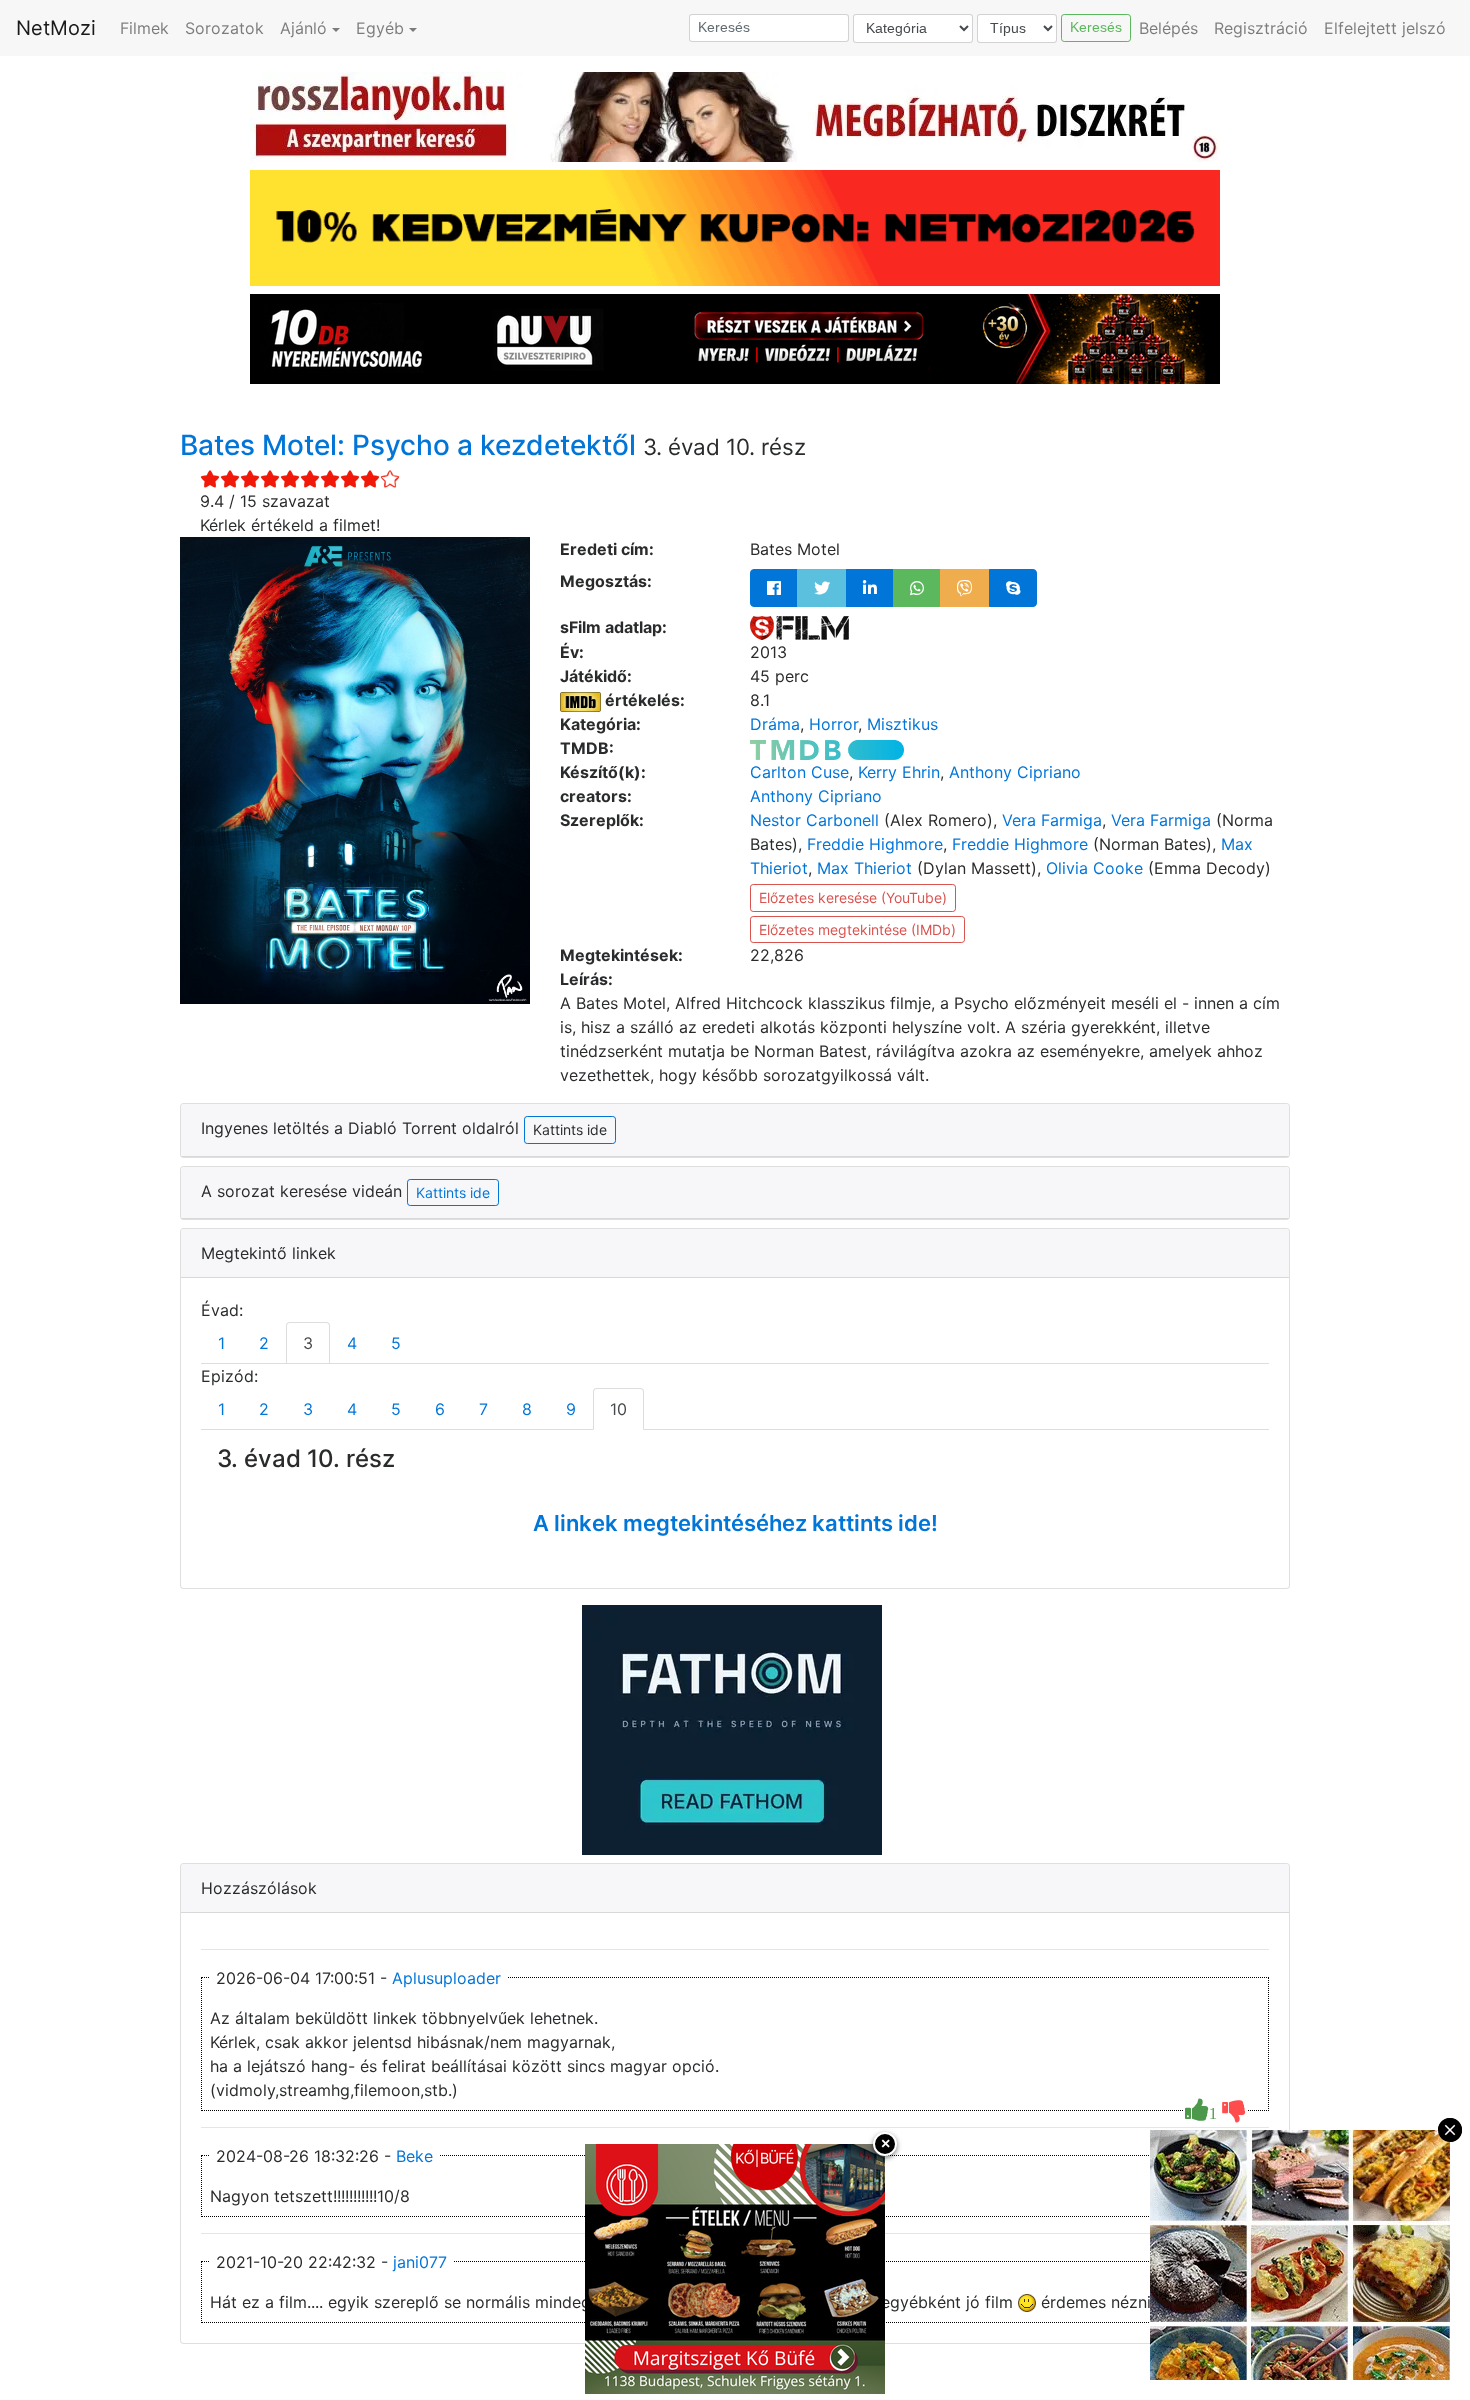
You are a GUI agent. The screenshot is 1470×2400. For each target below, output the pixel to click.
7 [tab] (483, 1409)
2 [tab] (264, 1343)
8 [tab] (527, 1409)
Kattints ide (453, 1192)
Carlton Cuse (799, 772)
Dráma (775, 724)
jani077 (420, 2262)
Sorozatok (224, 28)
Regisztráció (1261, 28)
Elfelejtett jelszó (1385, 28)
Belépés (1168, 28)
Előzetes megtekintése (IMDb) (857, 929)
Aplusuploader (446, 1978)
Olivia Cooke (1094, 868)
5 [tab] (396, 1343)
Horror (833, 724)
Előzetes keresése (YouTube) (853, 897)
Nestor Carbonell (814, 820)
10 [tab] (618, 1409)
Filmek (144, 28)
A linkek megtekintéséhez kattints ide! (735, 1523)
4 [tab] (352, 1343)
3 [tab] (308, 1343)
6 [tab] (440, 1409)
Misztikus (902, 724)
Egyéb (380, 28)
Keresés (1096, 27)
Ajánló (303, 28)
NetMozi (56, 28)
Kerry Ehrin (899, 772)
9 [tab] (571, 1409)
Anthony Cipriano (1015, 772)
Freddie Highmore (875, 844)
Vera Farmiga (1052, 820)
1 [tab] (221, 1343)
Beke (414, 2156)
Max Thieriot (864, 868)
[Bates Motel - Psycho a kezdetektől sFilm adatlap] (799, 627)
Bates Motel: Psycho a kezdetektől (411, 445)
